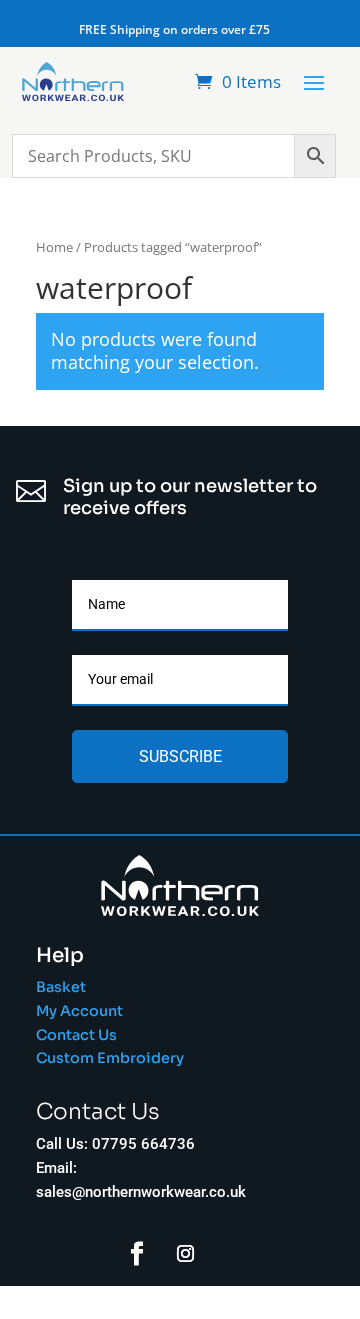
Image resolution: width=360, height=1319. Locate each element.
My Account (79, 1011)
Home (54, 247)
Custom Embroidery (111, 1058)
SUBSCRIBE (180, 756)
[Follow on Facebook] (137, 1254)
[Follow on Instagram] (186, 1254)
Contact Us (76, 1035)
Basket (61, 987)
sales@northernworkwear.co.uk (141, 1192)
